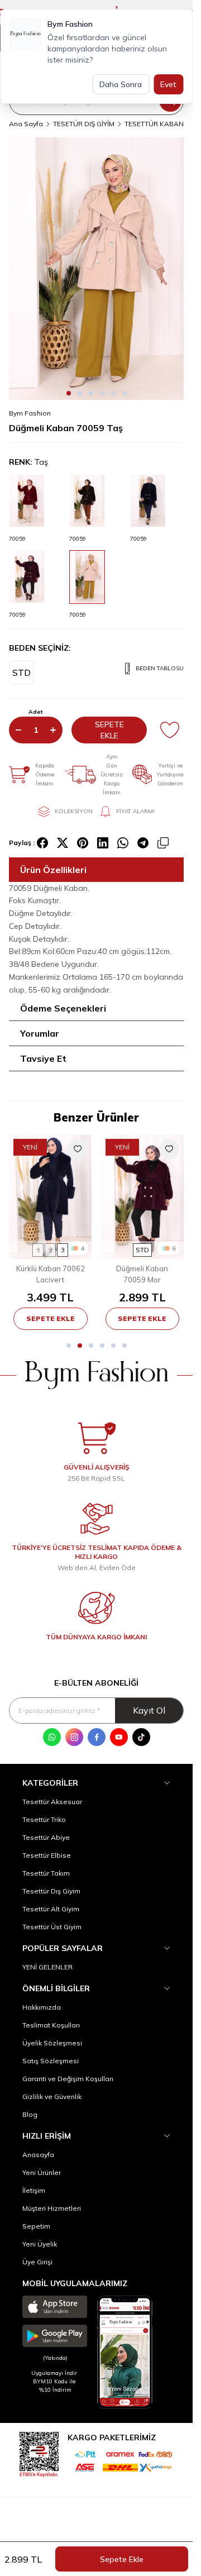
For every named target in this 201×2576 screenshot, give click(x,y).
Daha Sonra (121, 84)
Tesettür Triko (44, 1819)
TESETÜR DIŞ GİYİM (84, 124)
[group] (96, 269)
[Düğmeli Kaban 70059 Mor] (143, 1197)
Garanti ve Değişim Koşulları (68, 2079)
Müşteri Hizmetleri (52, 2208)
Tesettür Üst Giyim (52, 1927)
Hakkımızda (42, 2007)
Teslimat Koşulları (51, 2025)
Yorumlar (40, 1033)
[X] (63, 843)
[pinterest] (83, 843)
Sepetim (36, 2226)
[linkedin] (103, 843)
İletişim (34, 2190)
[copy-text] (163, 843)
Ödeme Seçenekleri (63, 1008)
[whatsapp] (123, 843)
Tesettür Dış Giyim (51, 1891)
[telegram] (143, 843)
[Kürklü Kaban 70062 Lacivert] (51, 1197)
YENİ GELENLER (47, 1967)
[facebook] (42, 843)
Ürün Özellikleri (53, 870)
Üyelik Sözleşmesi (52, 2043)
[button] (69, 393)
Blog (30, 2114)
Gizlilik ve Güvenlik (52, 2096)
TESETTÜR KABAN (154, 124)
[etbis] (39, 2453)
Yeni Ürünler (42, 2172)
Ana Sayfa (26, 124)
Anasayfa (38, 2155)
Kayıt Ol (149, 1710)
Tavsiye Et (43, 1058)
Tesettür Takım (46, 1873)
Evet (168, 84)
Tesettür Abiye (46, 1837)
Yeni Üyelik (40, 2244)
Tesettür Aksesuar (52, 1802)
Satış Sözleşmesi (51, 2061)
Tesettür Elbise (47, 1855)
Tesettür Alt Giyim (51, 1909)
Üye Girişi (37, 2262)
